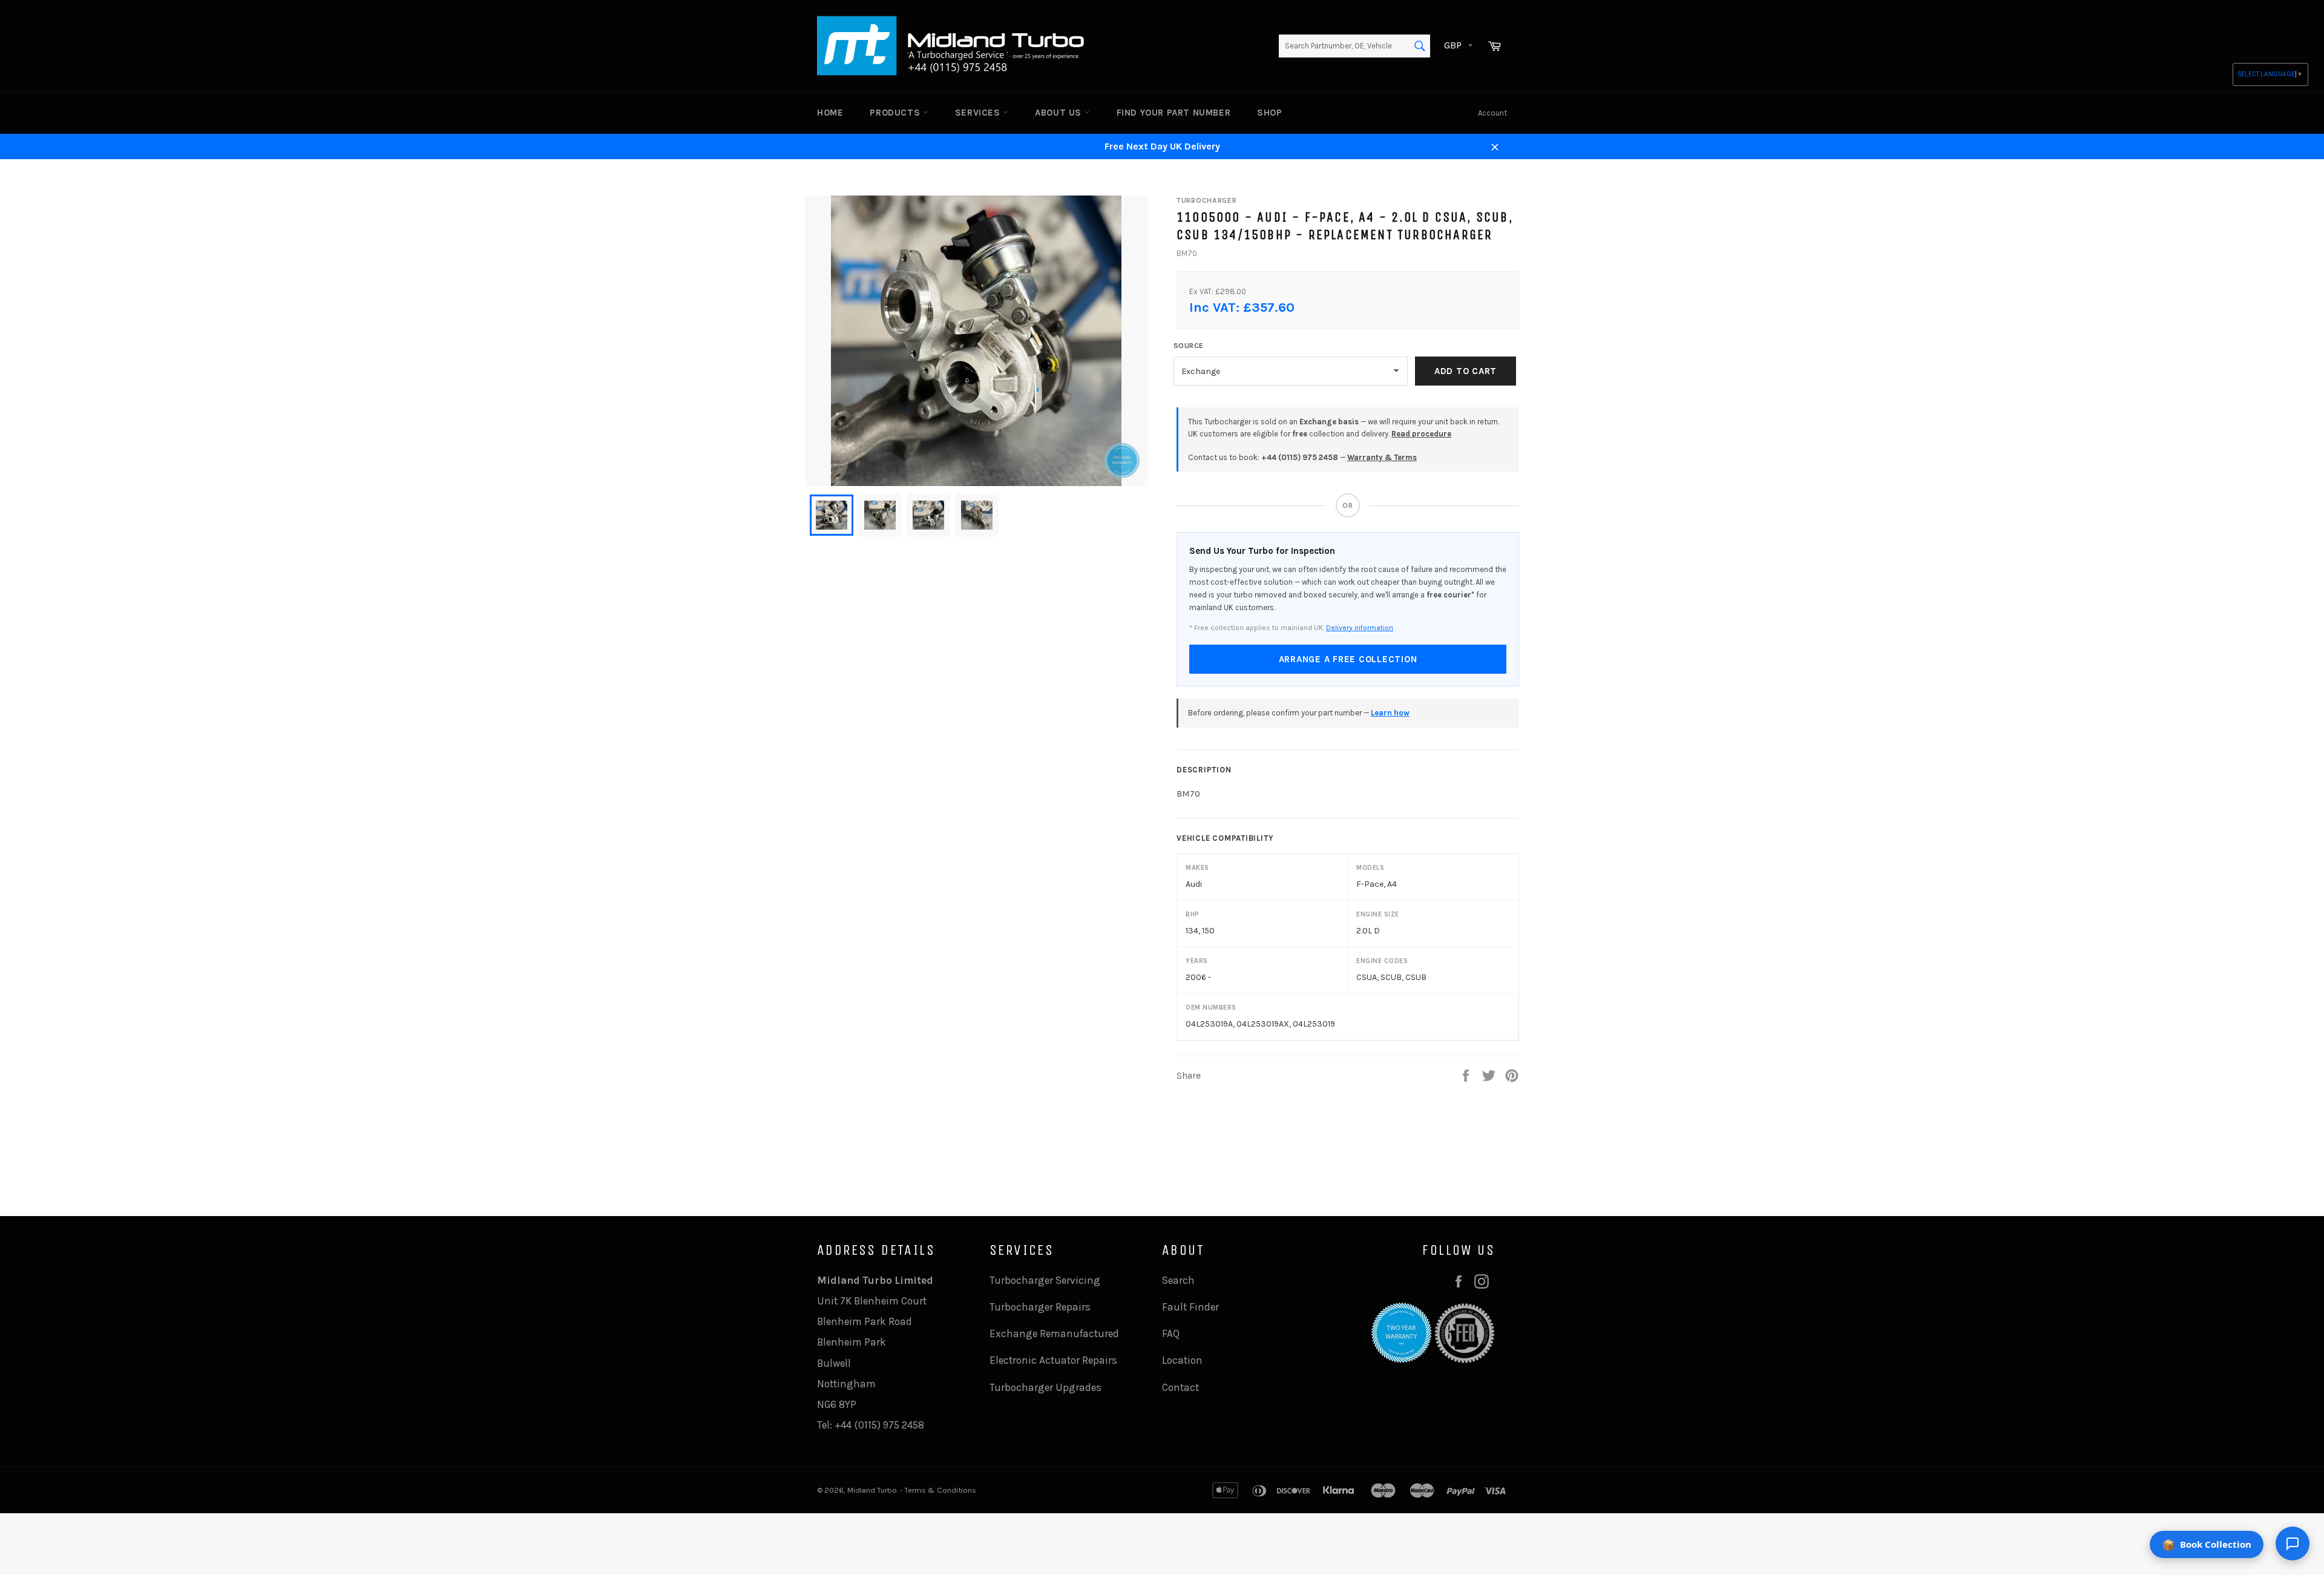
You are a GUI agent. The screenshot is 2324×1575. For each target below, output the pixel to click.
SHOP (1269, 113)
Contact (1180, 1387)
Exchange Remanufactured (1054, 1333)
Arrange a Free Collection (1348, 659)
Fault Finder (1190, 1307)
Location (1182, 1360)
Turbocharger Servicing (1045, 1280)
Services (979, 113)
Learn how (1390, 713)
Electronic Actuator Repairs (1053, 1360)
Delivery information (1360, 628)
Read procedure (1421, 434)
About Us (1059, 113)
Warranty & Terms (1382, 457)
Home (830, 113)
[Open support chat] (2293, 1544)
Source (1189, 346)
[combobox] (1354, 46)
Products (896, 113)
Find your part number (1174, 113)
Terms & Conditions (940, 1490)
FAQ (1171, 1333)
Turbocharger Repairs (1040, 1307)
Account (1492, 113)
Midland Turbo (872, 1490)
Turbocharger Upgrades (1045, 1387)
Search (1178, 1280)
